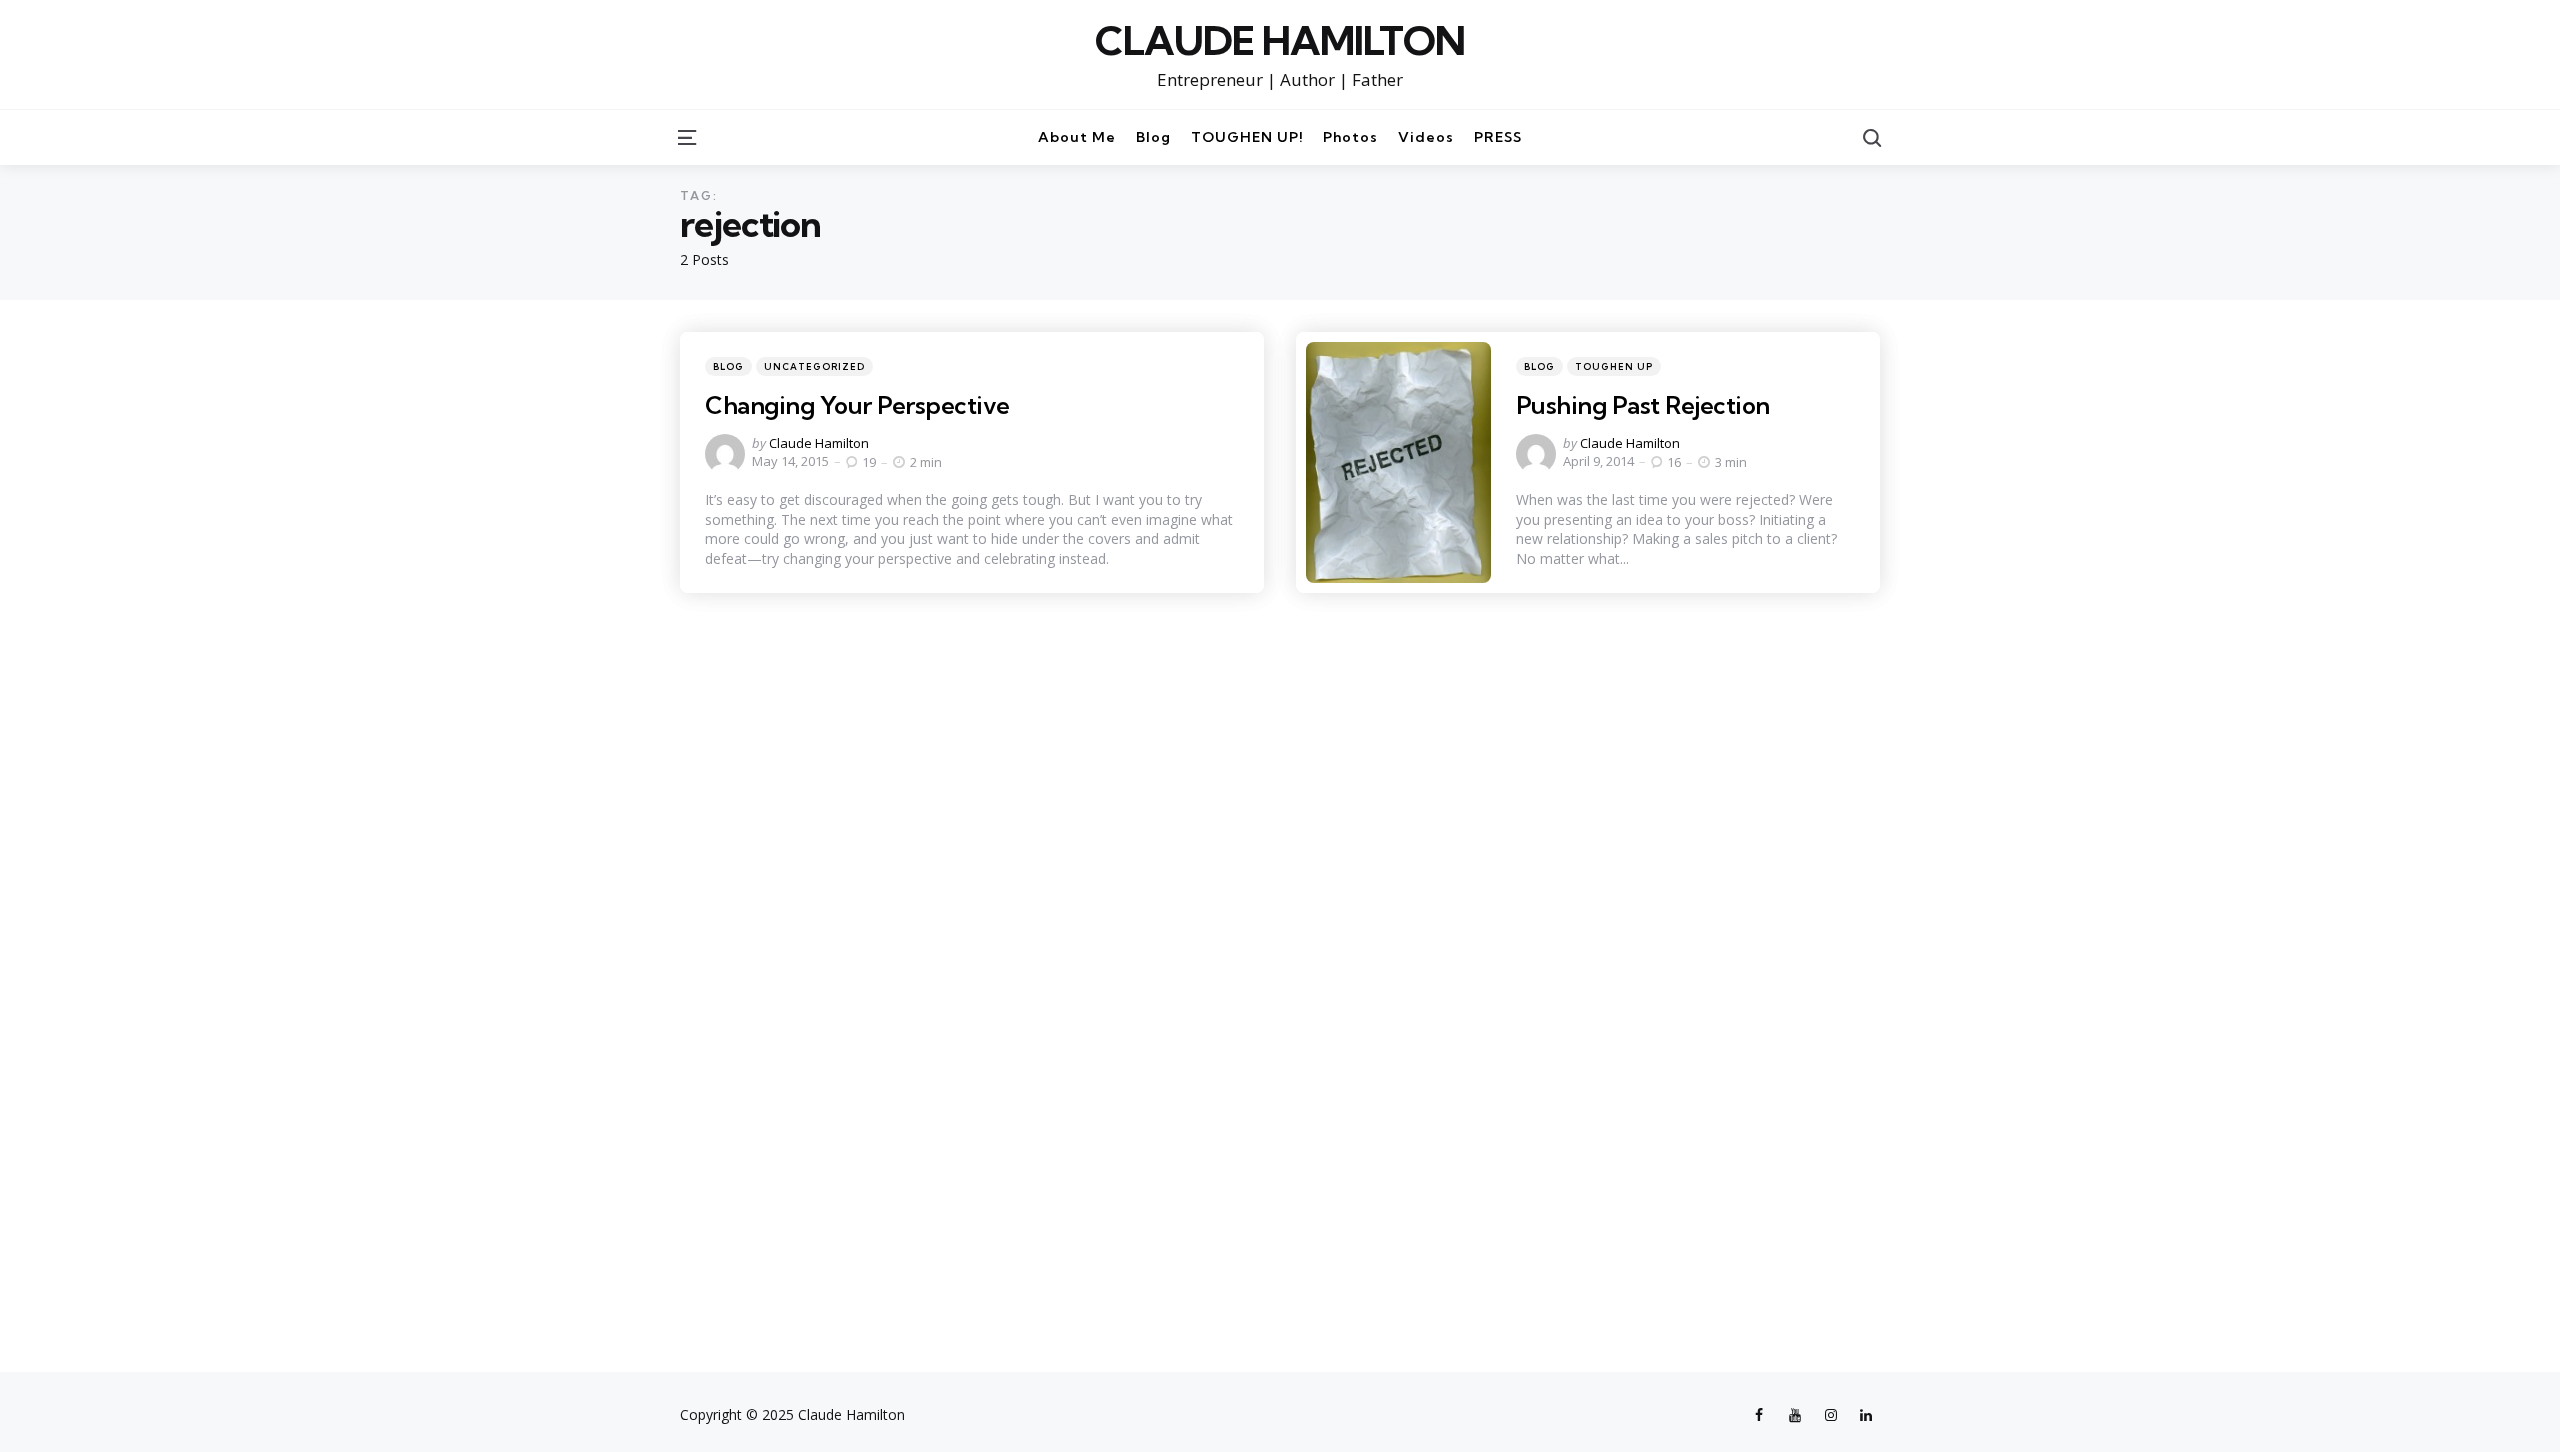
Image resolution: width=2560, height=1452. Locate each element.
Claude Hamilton (819, 443)
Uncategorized (814, 366)
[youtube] (1795, 1415)
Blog (728, 366)
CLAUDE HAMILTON (1280, 41)
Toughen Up (1614, 366)
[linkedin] (1866, 1415)
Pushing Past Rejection (1643, 405)
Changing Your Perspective (857, 405)
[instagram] (1831, 1415)
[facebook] (1762, 1415)
